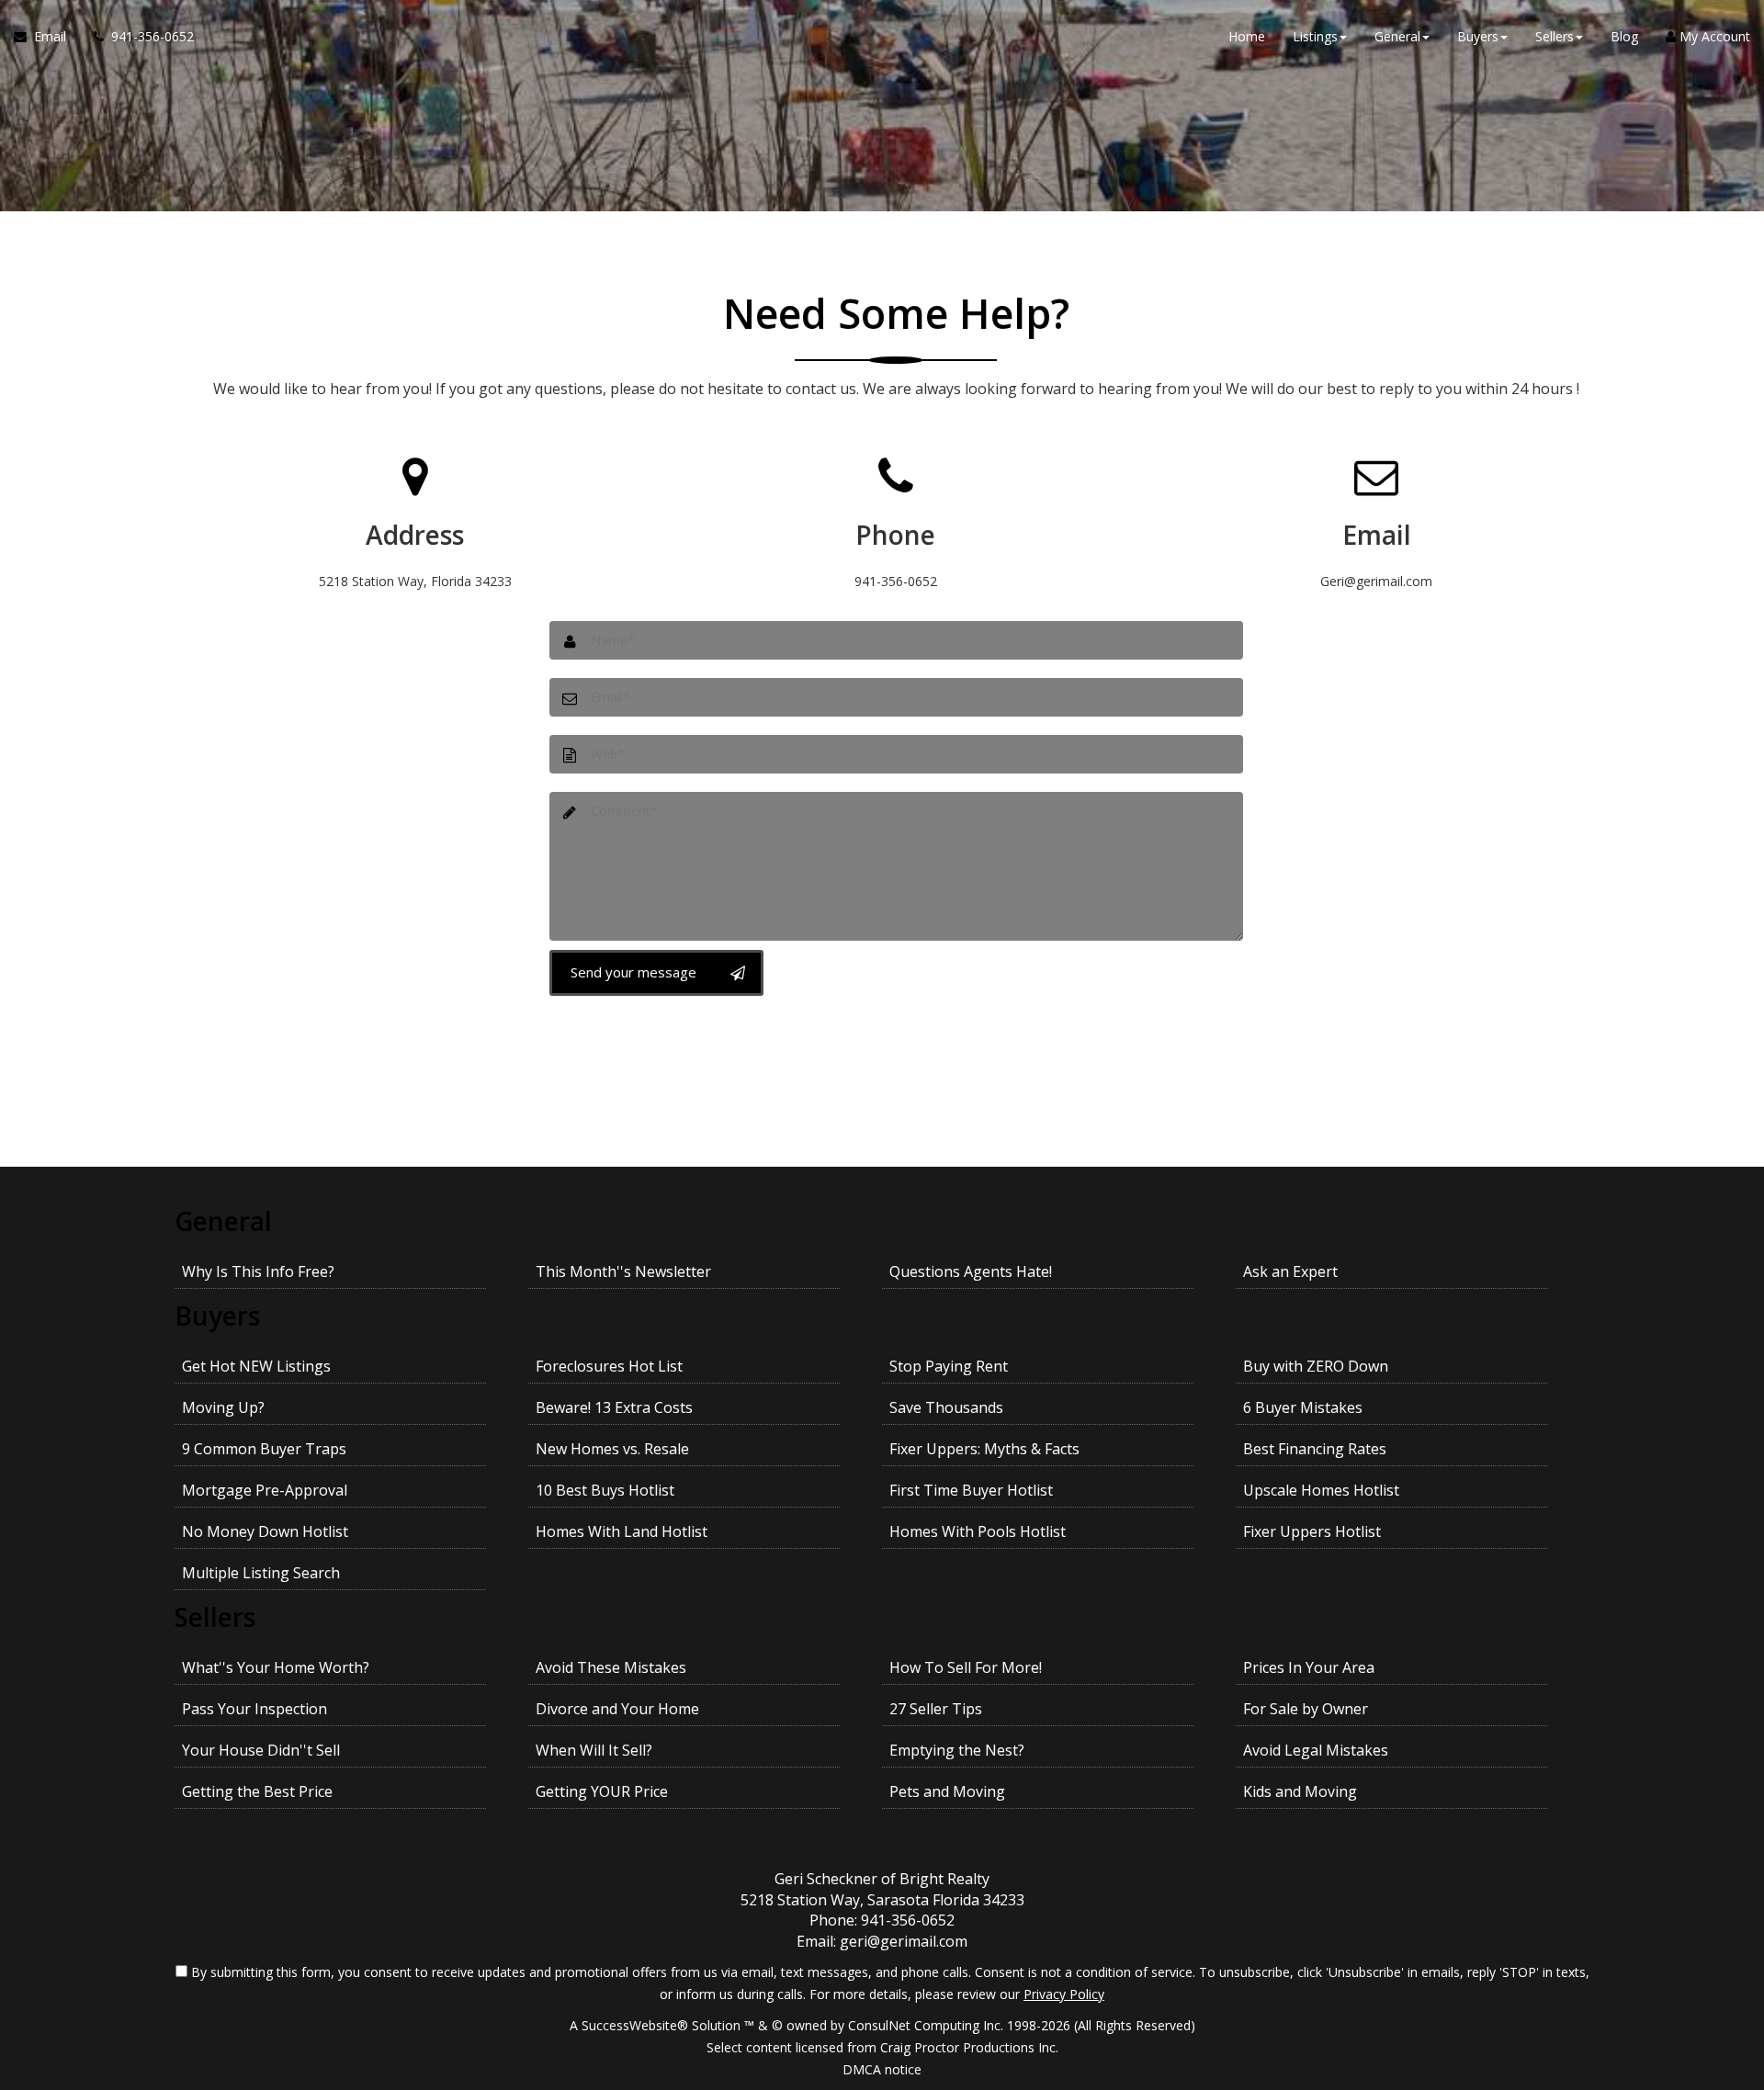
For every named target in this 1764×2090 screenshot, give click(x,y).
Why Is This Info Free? (258, 1271)
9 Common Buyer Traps (264, 1449)
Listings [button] (1315, 36)
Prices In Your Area (1309, 1667)
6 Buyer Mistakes (1303, 1407)
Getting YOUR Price (602, 1791)
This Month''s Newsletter (623, 1271)
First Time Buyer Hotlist (971, 1490)
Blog (1624, 36)
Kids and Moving (1300, 1791)
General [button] (1397, 36)
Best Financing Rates (1315, 1449)
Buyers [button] (1478, 36)
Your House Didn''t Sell (261, 1750)
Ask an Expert (1290, 1271)
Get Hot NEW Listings (256, 1366)
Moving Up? (223, 1407)
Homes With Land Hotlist (622, 1531)
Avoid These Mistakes (611, 1667)
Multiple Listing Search (261, 1573)
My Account (1713, 36)
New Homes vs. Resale (612, 1449)
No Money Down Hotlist (265, 1531)
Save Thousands (946, 1407)
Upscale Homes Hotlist (1321, 1490)
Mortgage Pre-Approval (265, 1490)
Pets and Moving (947, 1791)
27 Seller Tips (936, 1709)
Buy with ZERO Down (1316, 1366)
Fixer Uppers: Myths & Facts (984, 1449)
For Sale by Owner (1306, 1709)
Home (1247, 36)
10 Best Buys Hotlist (605, 1490)
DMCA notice (882, 2069)
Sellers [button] (1555, 36)
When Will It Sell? (594, 1750)
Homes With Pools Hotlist (978, 1531)
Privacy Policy (1064, 1994)
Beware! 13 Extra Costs (614, 1407)
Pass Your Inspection (254, 1709)
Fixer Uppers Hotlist (1312, 1531)
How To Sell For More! (966, 1667)
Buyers (217, 1316)
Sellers (215, 1617)
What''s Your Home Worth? (276, 1667)
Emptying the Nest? (957, 1750)
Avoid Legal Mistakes (1316, 1750)
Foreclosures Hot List (609, 1366)
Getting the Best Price (257, 1791)
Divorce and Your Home (617, 1709)
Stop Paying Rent (949, 1366)
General (223, 1221)
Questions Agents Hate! (971, 1271)
